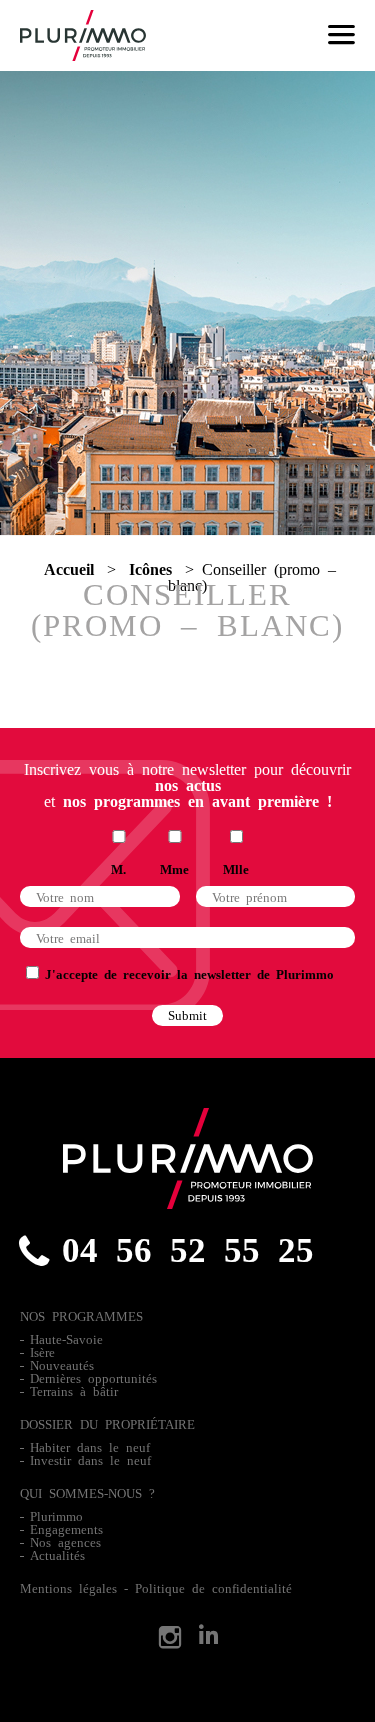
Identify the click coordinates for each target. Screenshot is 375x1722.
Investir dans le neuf (90, 1459)
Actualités (57, 1554)
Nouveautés (62, 1364)
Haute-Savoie (66, 1338)
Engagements (66, 1528)
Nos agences (65, 1541)
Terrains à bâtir (74, 1390)
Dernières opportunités (93, 1377)
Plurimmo (56, 1515)
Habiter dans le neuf (90, 1446)
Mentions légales (68, 1587)
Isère (42, 1351)
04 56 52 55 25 (188, 1246)
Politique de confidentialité (213, 1587)
